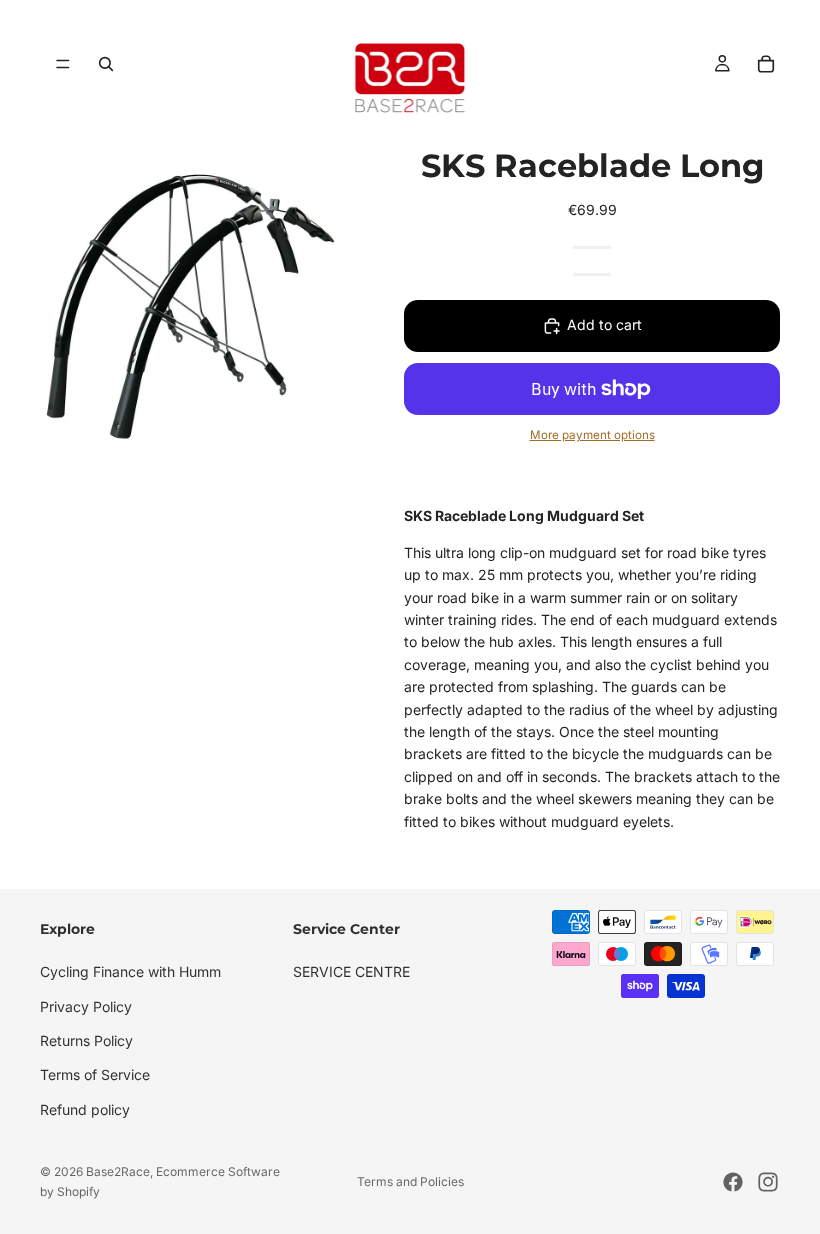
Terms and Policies (410, 1181)
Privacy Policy (86, 1006)
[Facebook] (733, 1182)
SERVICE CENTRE (351, 972)
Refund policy (85, 1109)
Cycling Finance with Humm (130, 972)
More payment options (592, 435)
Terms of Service (95, 1075)
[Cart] (766, 64)
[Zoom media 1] (178, 306)
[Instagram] (768, 1182)
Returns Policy (86, 1040)
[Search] (106, 64)
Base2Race (118, 1171)
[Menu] (63, 64)
